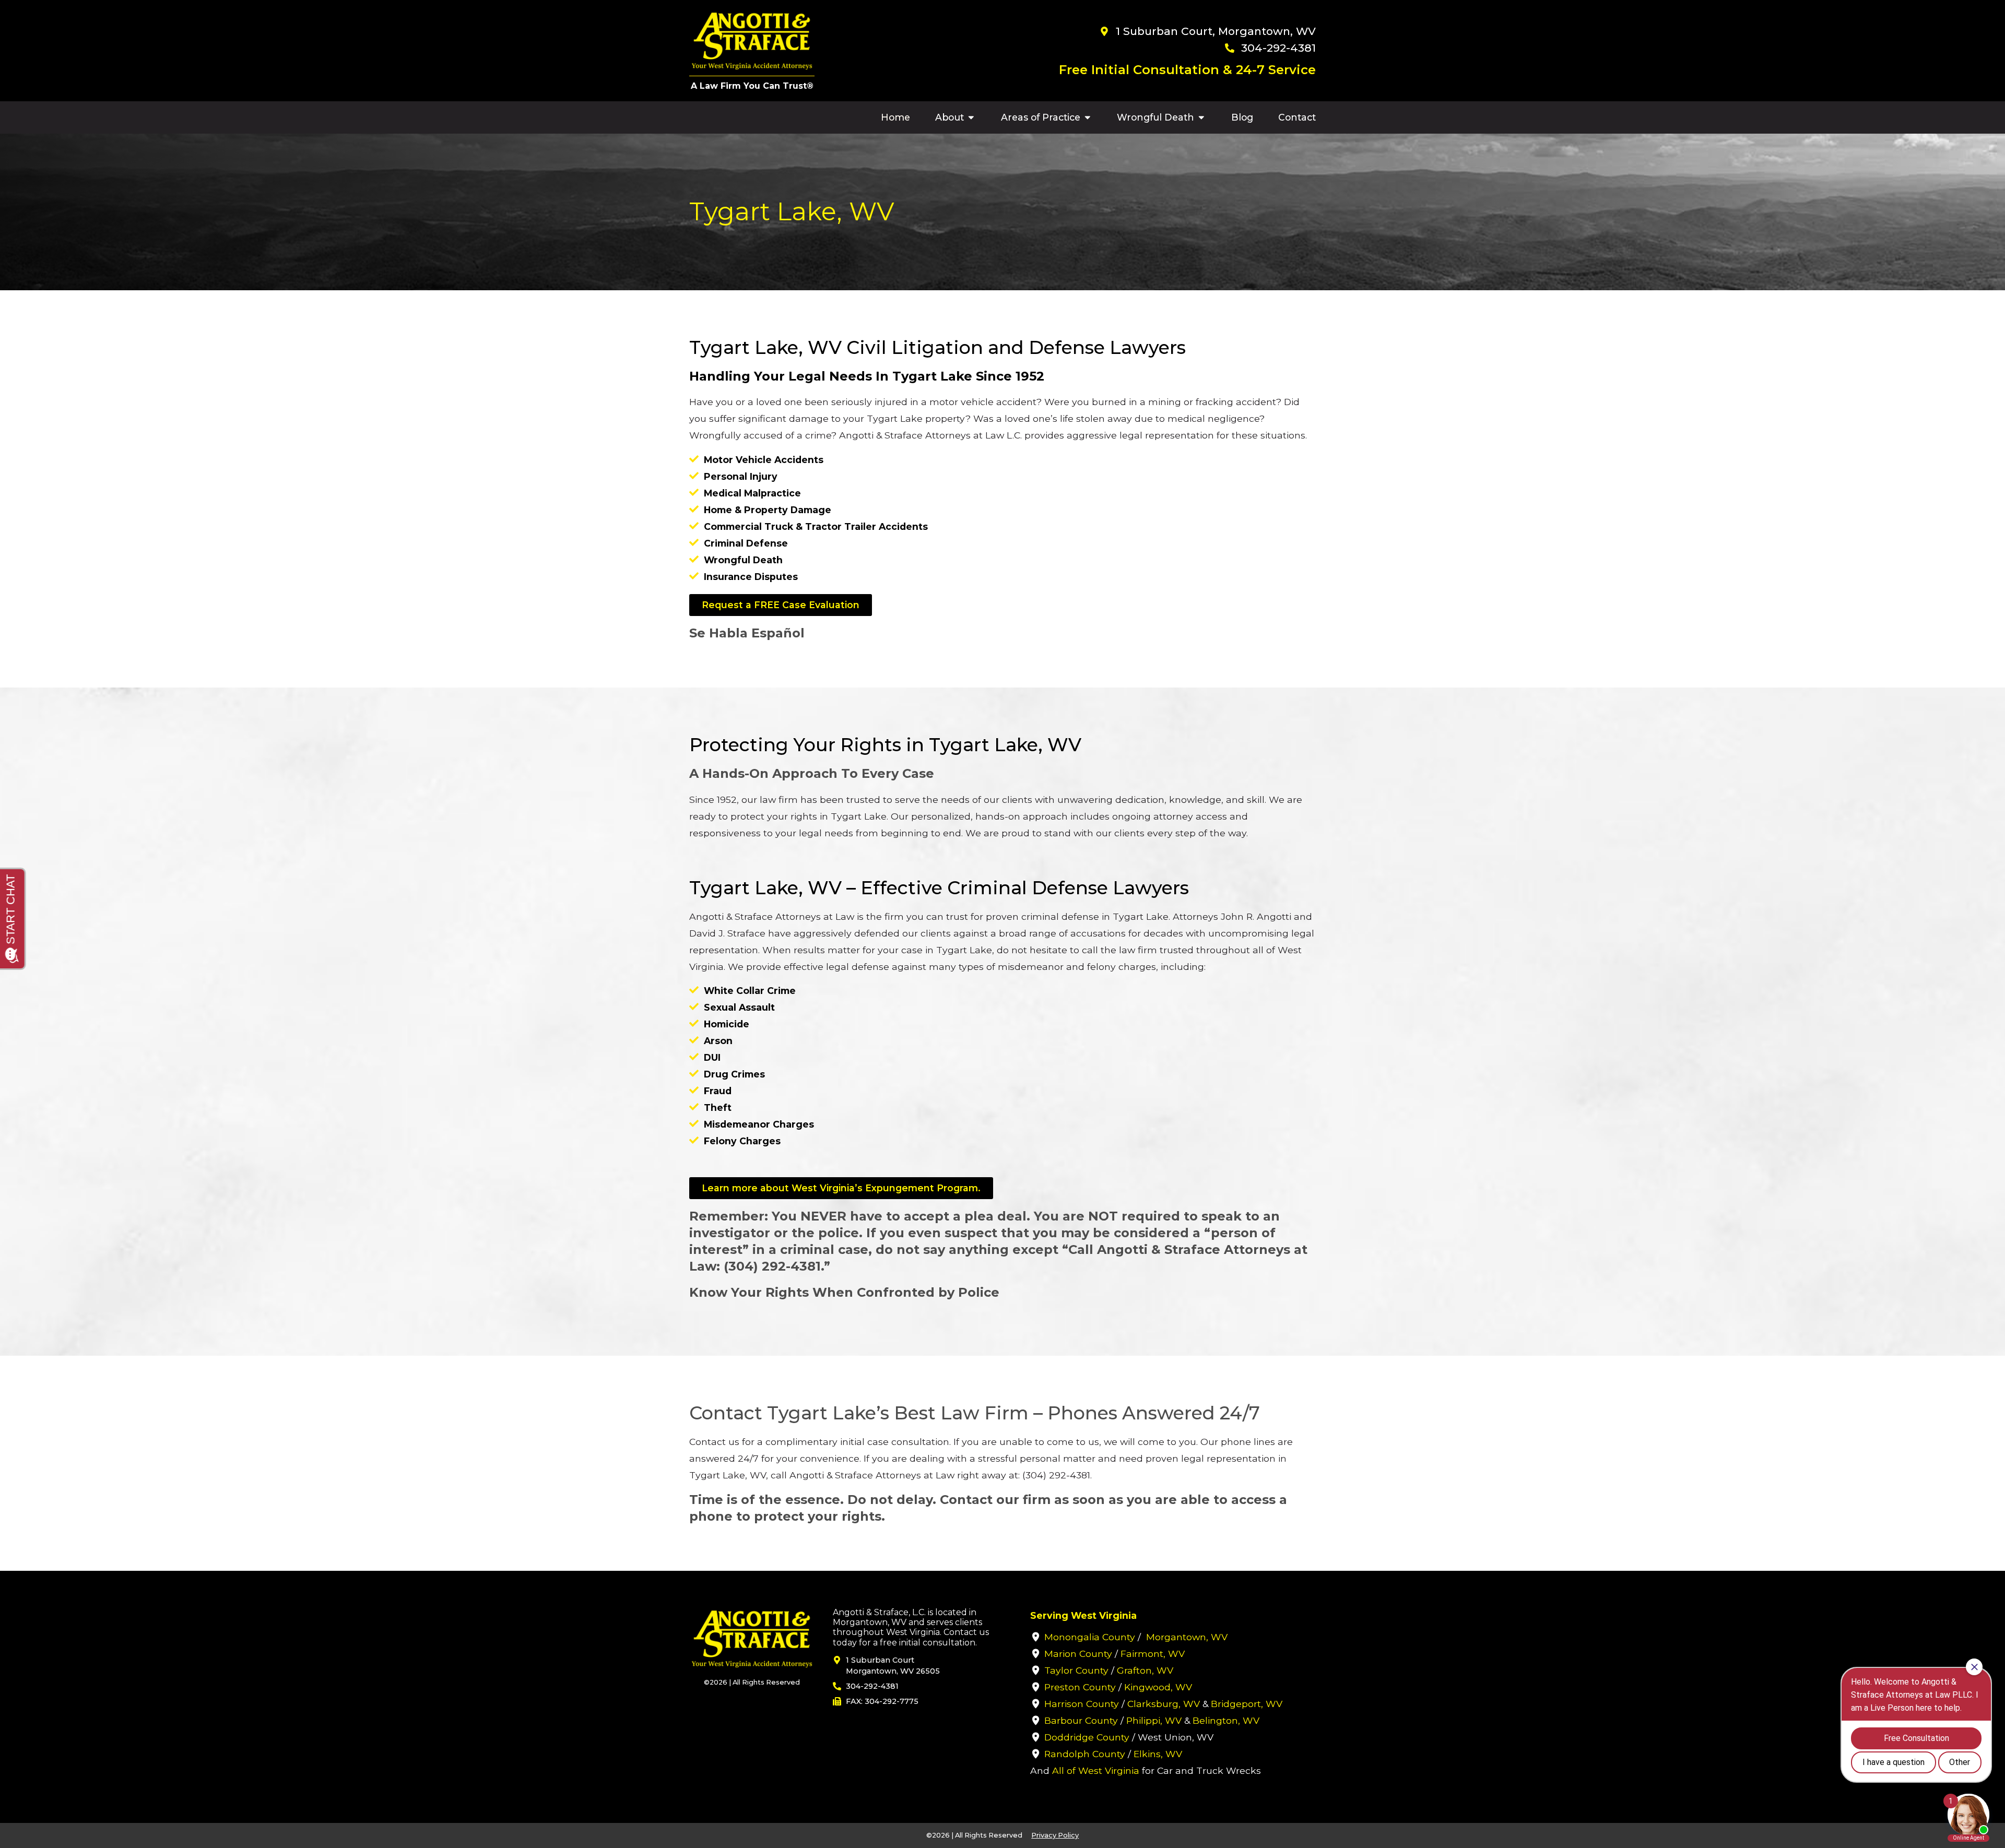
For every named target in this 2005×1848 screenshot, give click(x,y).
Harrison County (1082, 1704)
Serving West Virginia (1083, 1615)
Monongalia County (1090, 1637)
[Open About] (971, 117)
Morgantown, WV (1187, 1637)
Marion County (1078, 1654)
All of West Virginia (1096, 1770)
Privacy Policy (1055, 1835)
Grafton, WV (1145, 1670)
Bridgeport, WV (1247, 1704)
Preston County (1080, 1687)
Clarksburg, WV (1164, 1704)
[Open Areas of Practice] (1088, 117)
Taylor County (1076, 1670)
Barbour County (1081, 1720)
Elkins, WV (1158, 1754)
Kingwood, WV (1158, 1687)
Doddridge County (1087, 1737)
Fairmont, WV (1153, 1654)
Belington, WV (1226, 1720)
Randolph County (1085, 1754)
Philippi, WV (1154, 1720)
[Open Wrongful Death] (1201, 117)
